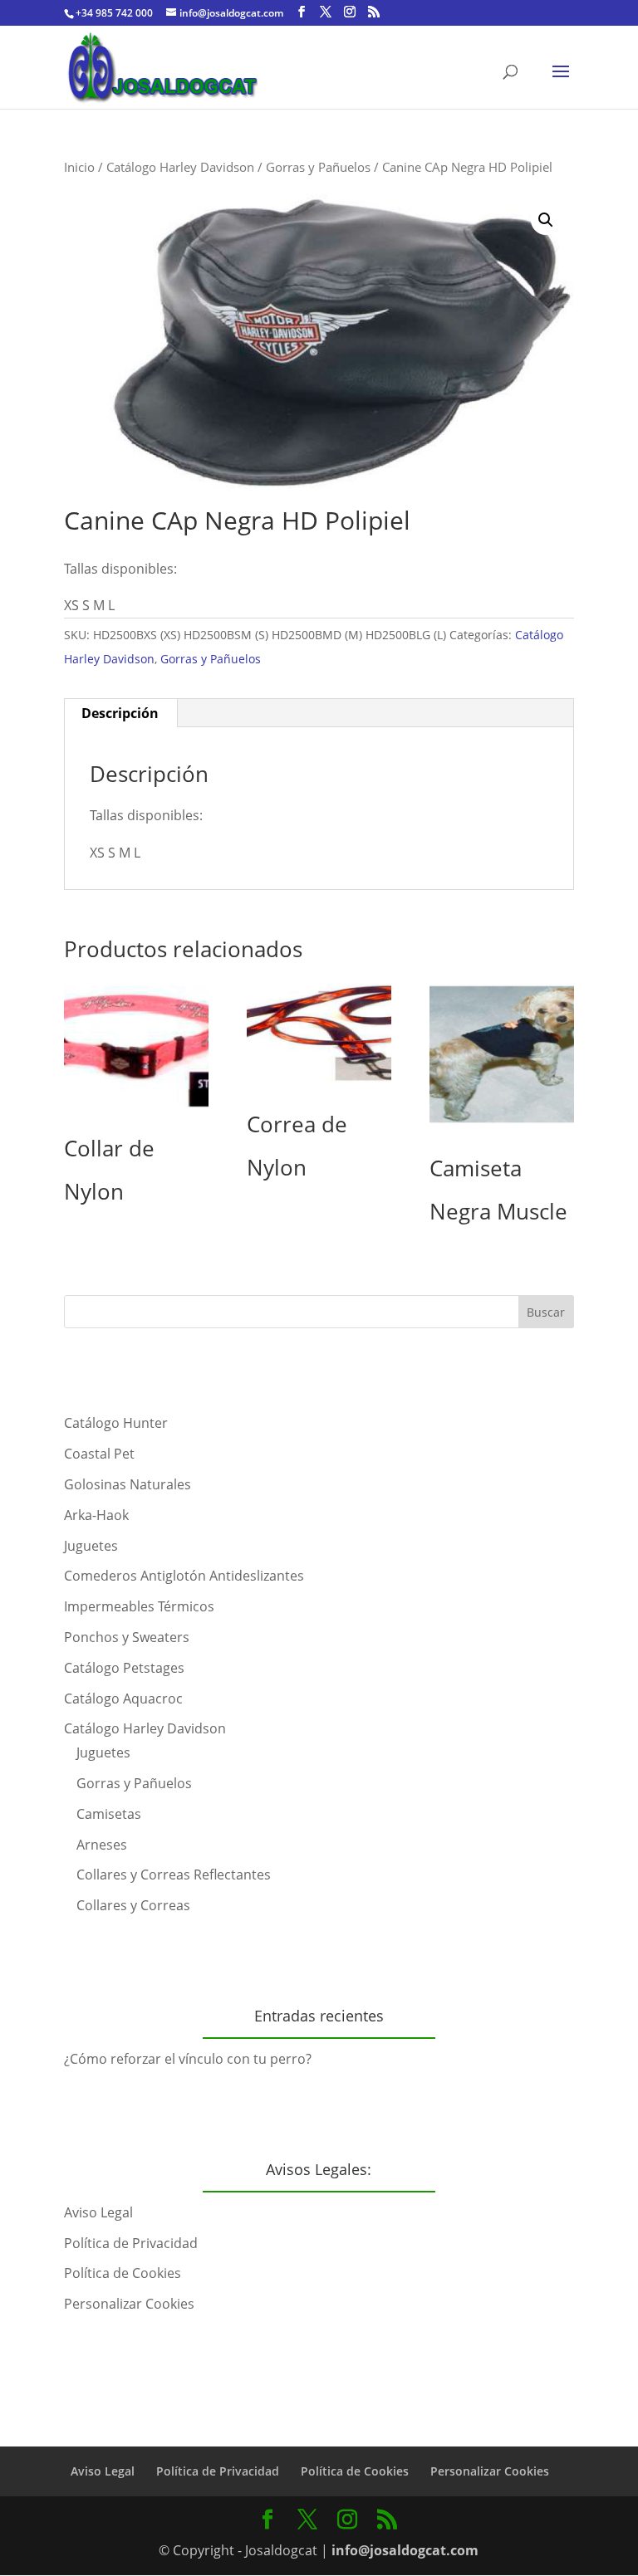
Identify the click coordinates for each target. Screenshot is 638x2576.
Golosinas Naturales (128, 1484)
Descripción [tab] (120, 713)
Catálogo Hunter (116, 1423)
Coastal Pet (99, 1454)
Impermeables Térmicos (139, 1606)
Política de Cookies (123, 2273)
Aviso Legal (98, 2212)
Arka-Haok (96, 1515)
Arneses (102, 1845)
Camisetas (109, 1814)
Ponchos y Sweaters (127, 1637)
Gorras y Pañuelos (318, 167)
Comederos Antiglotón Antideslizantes (184, 1576)
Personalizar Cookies (129, 2304)
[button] (546, 220)
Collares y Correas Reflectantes (174, 1875)
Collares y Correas (133, 1905)
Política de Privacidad (131, 2243)
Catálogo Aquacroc (123, 1699)
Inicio (79, 167)
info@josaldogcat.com (405, 2550)
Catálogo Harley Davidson (180, 167)
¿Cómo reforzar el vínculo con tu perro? (188, 2059)
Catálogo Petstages (124, 1668)
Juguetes (91, 1546)
